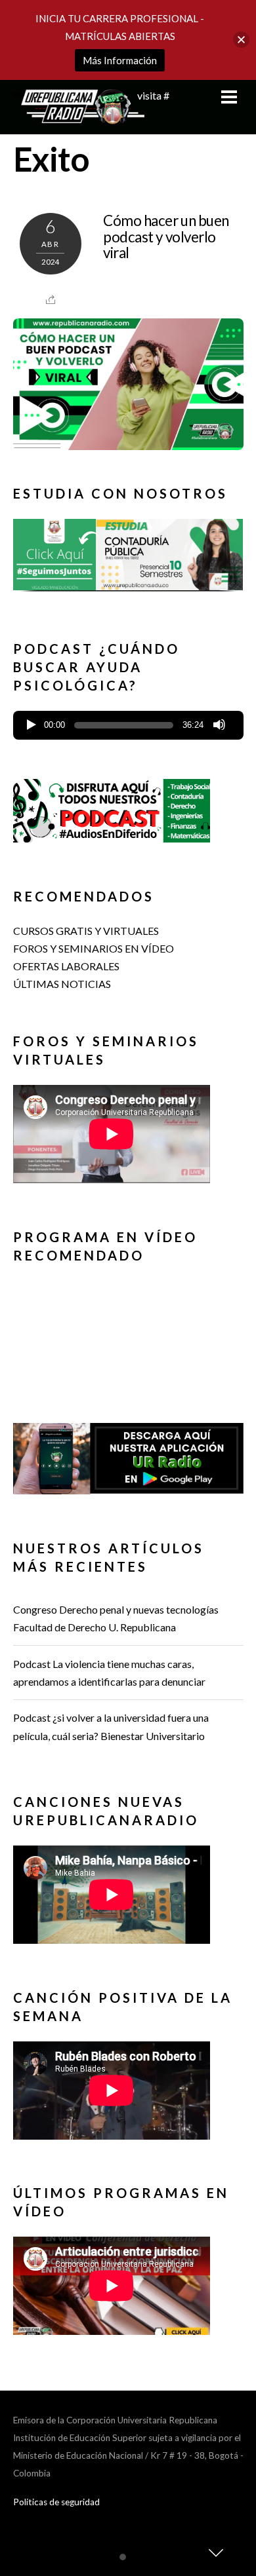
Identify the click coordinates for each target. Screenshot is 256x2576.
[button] (128, 555)
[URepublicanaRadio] (79, 117)
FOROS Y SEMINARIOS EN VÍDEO (94, 948)
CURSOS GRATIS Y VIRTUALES (86, 931)
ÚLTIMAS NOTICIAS (62, 984)
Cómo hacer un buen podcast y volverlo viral (166, 237)
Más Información (120, 60)
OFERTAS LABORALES (66, 966)
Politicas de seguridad (56, 2502)
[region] (128, 560)
